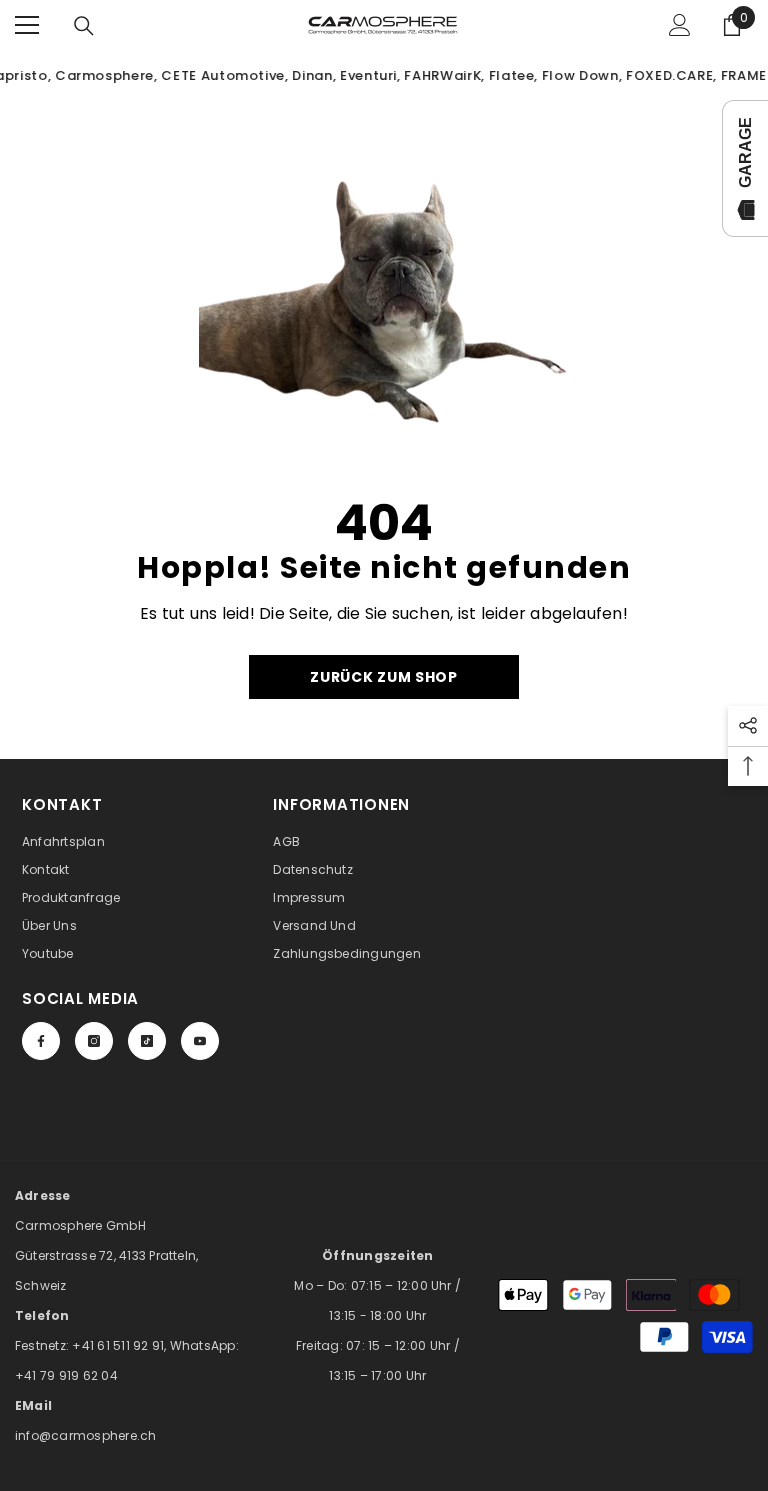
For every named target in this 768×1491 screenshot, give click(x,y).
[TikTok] (147, 1041)
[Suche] (84, 26)
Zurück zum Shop (384, 677)
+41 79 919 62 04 (66, 1375)
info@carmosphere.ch (86, 1435)
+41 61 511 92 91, (120, 1345)
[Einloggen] (680, 25)
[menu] (27, 25)
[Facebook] (41, 1041)
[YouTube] (200, 1041)
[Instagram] (94, 1041)
